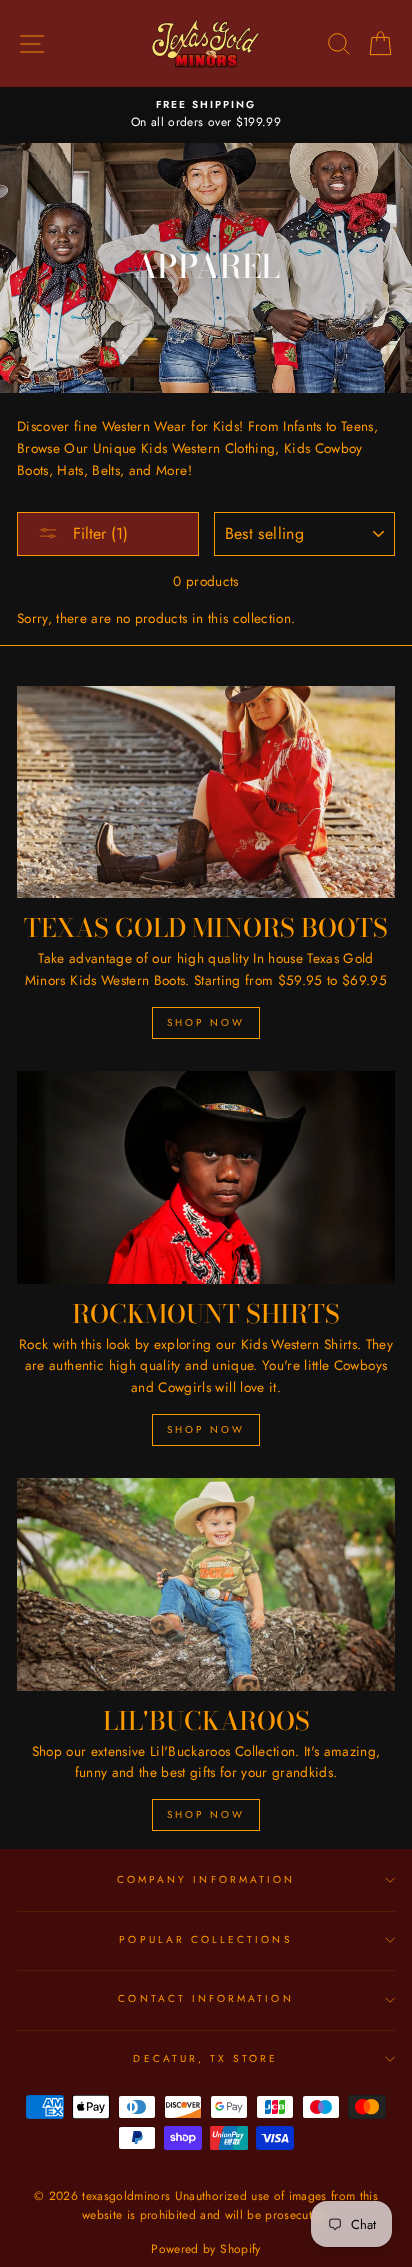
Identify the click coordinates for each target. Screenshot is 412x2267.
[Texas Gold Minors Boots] (206, 792)
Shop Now (206, 1022)
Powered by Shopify (205, 2249)
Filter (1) (98, 533)
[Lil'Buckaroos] (206, 1584)
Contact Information (205, 1998)
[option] (206, 115)
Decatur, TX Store (205, 2058)
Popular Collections (205, 1939)
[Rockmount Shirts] (206, 1177)
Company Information (206, 1879)
